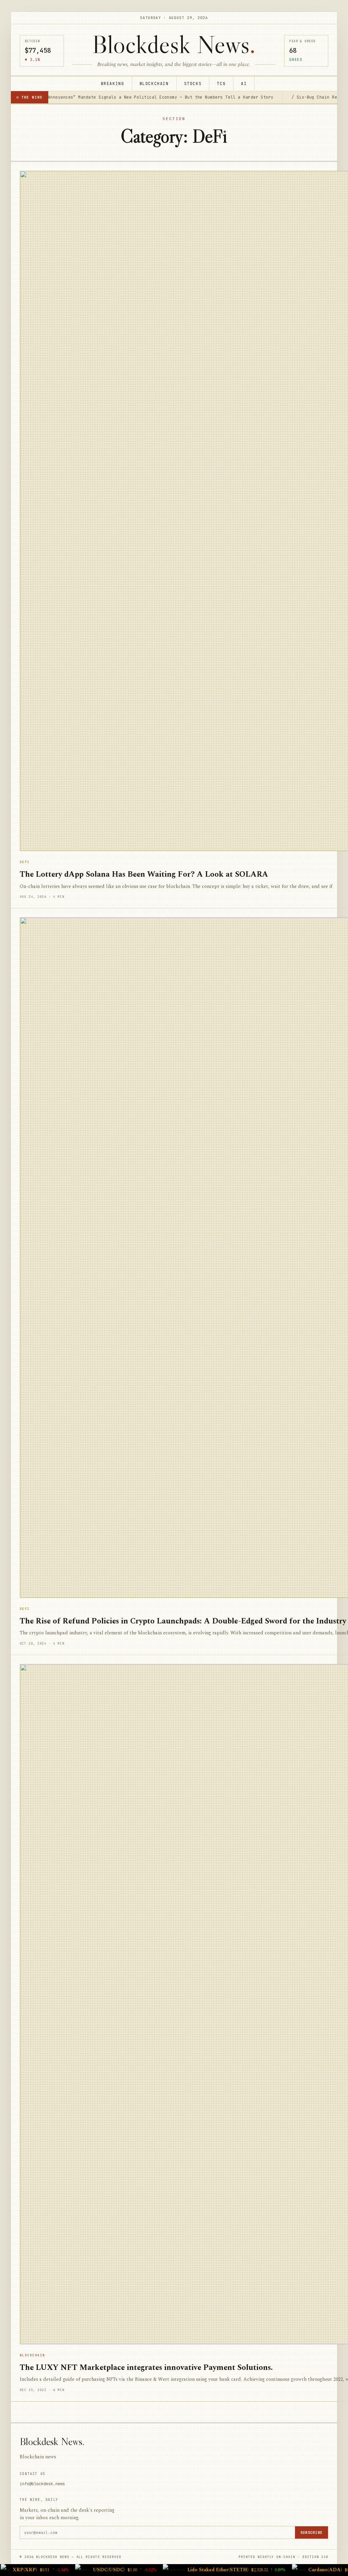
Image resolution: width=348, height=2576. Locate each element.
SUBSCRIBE (311, 2532)
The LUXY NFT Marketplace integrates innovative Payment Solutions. (146, 2368)
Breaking (113, 83)
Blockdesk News (174, 44)
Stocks (193, 83)
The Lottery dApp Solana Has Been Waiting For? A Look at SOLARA (144, 874)
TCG (221, 83)
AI (244, 83)
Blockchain (154, 83)
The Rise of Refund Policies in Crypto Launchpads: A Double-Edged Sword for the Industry (183, 1621)
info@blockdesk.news (42, 2484)
